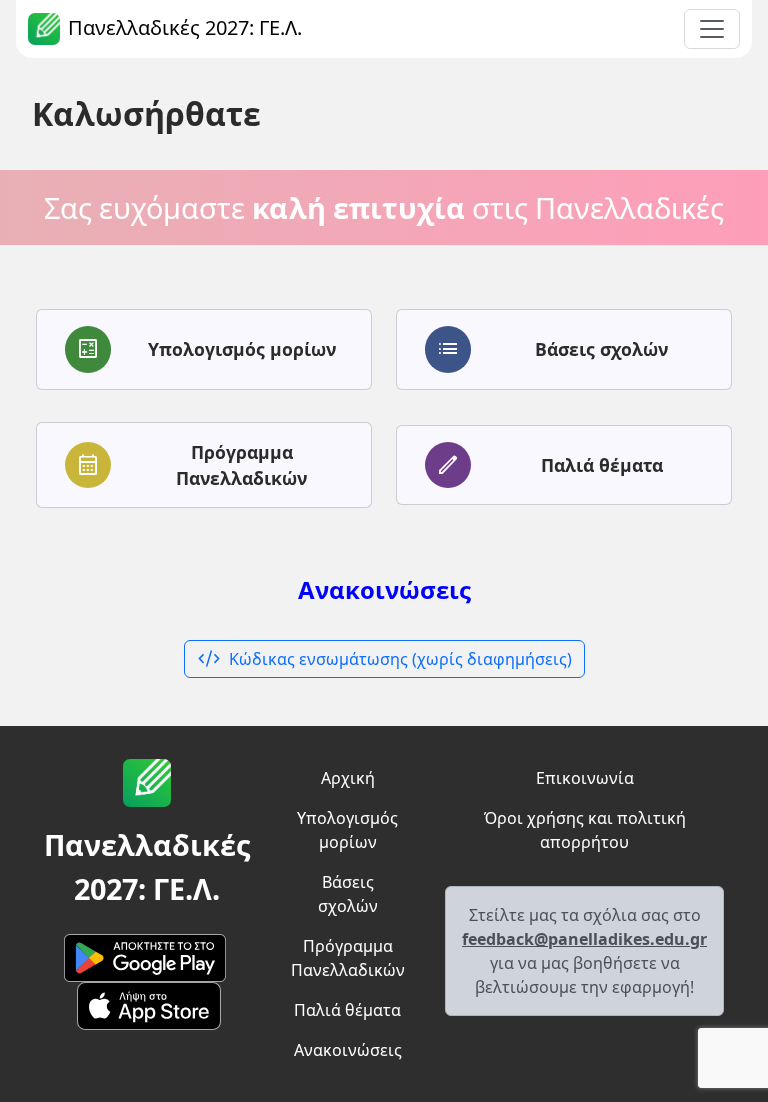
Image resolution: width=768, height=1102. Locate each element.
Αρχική (348, 778)
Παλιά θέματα (347, 1010)
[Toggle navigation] (712, 29)
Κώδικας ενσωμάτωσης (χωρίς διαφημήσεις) (384, 659)
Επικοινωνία (585, 778)
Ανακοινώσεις (384, 589)
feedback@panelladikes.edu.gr (584, 939)
